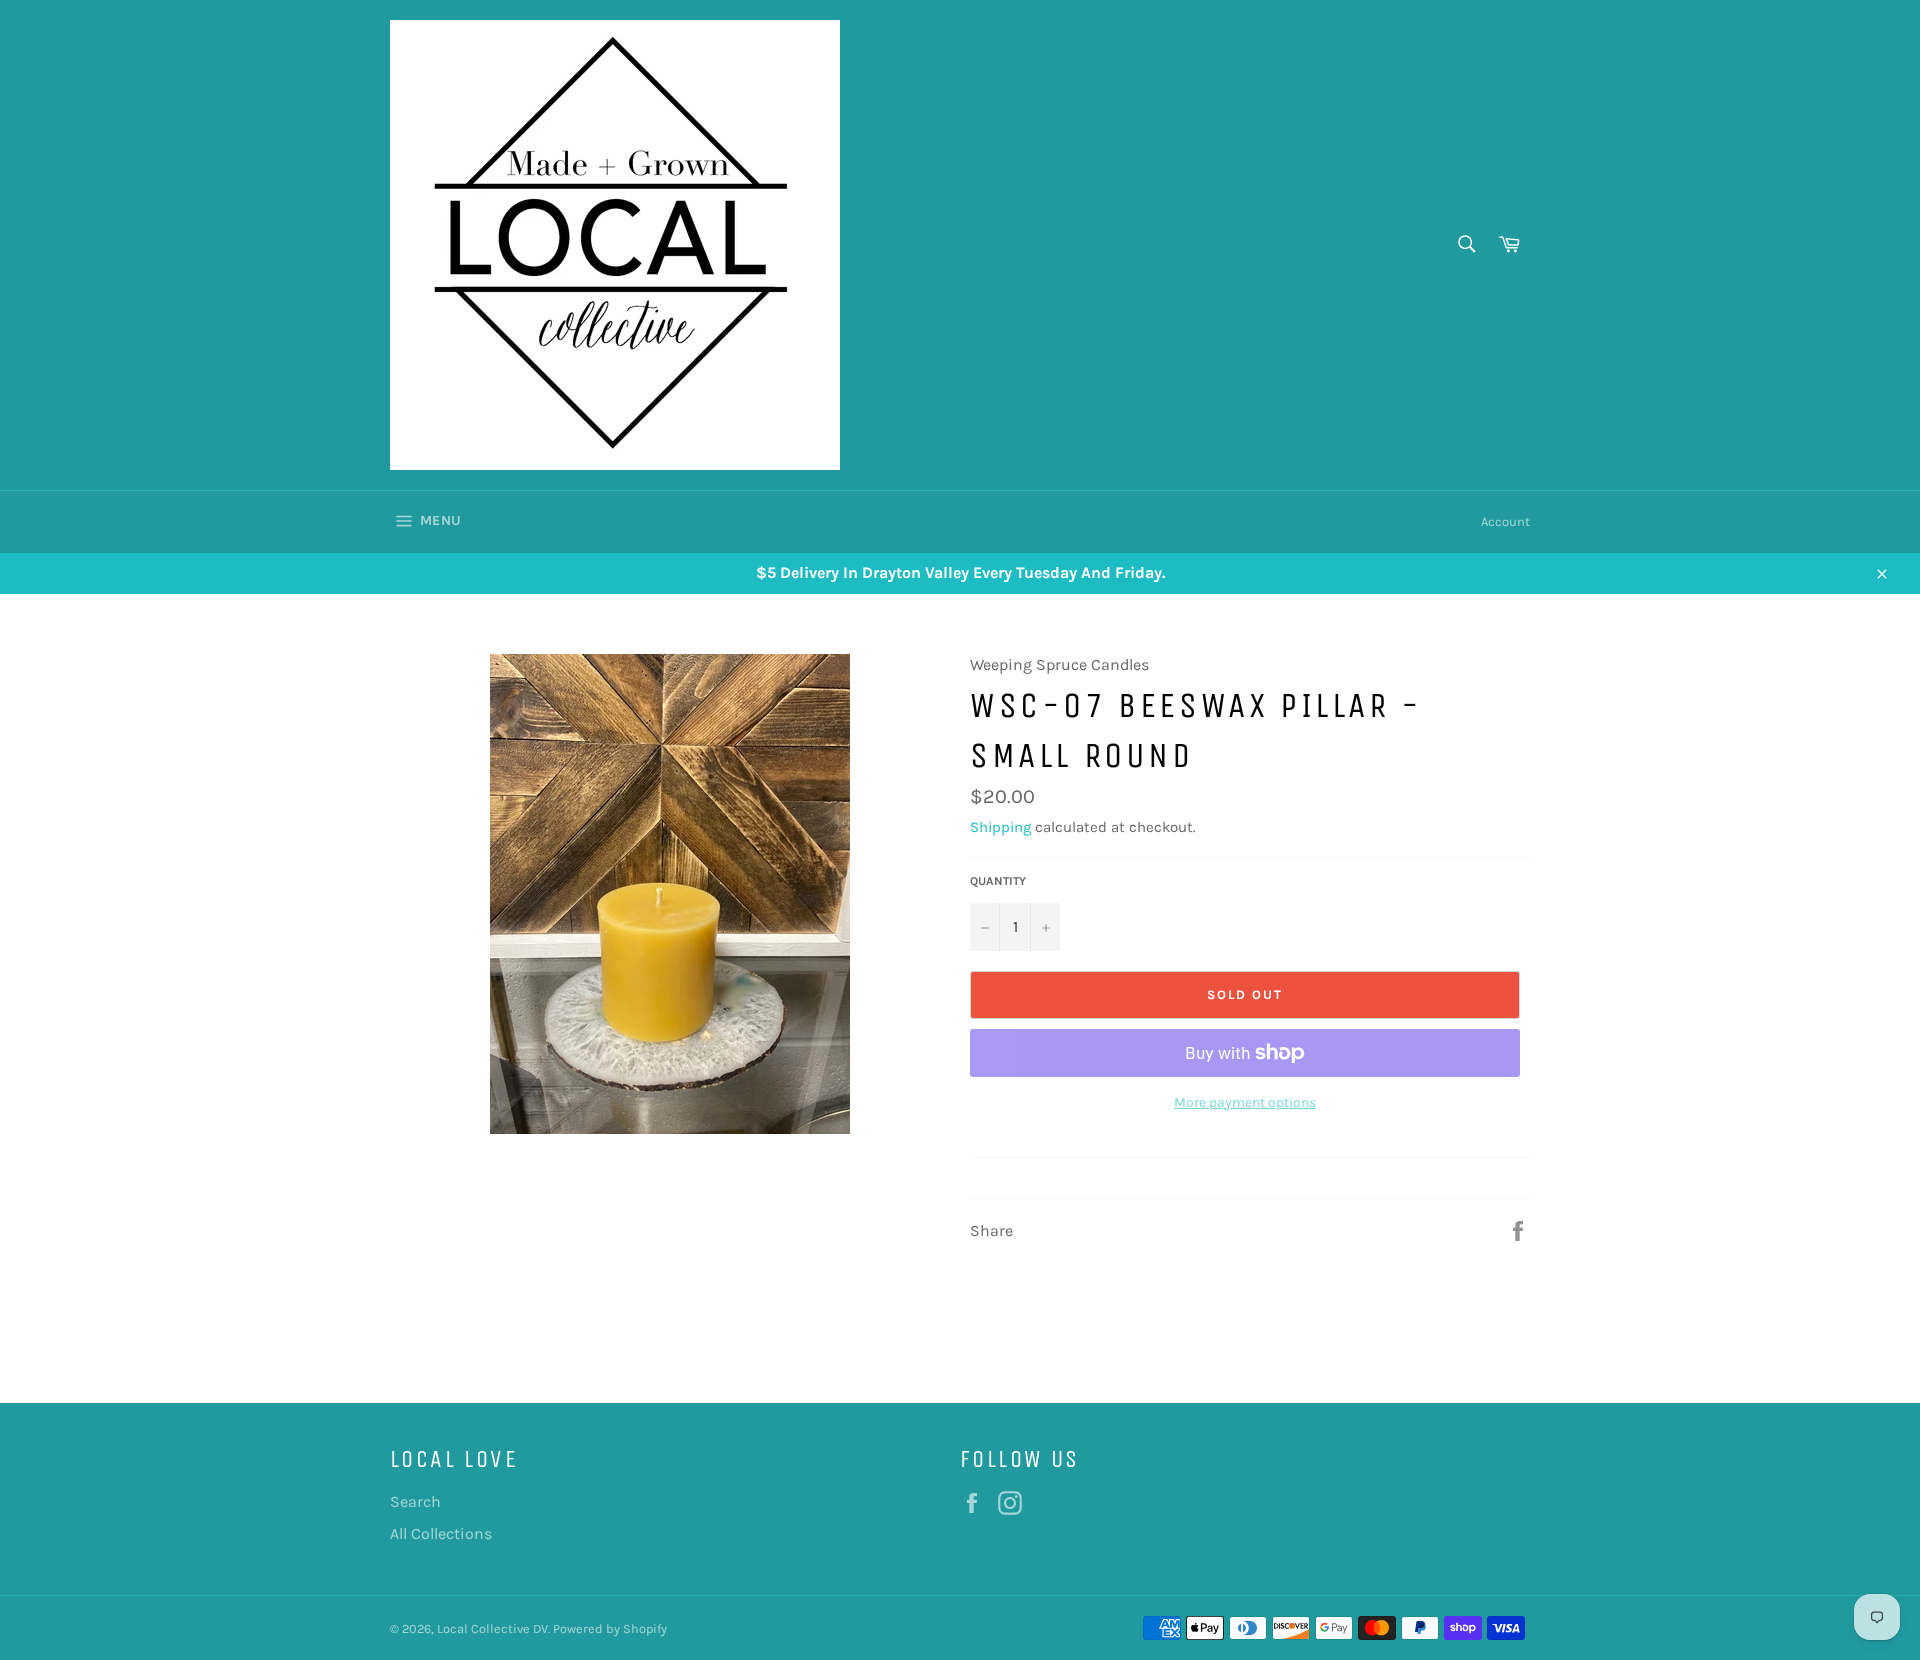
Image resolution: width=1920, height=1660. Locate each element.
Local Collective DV (492, 1628)
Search (415, 1501)
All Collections (441, 1533)
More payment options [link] (1245, 1102)
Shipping (1000, 827)
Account (1505, 521)
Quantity (998, 881)
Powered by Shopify (610, 1628)
